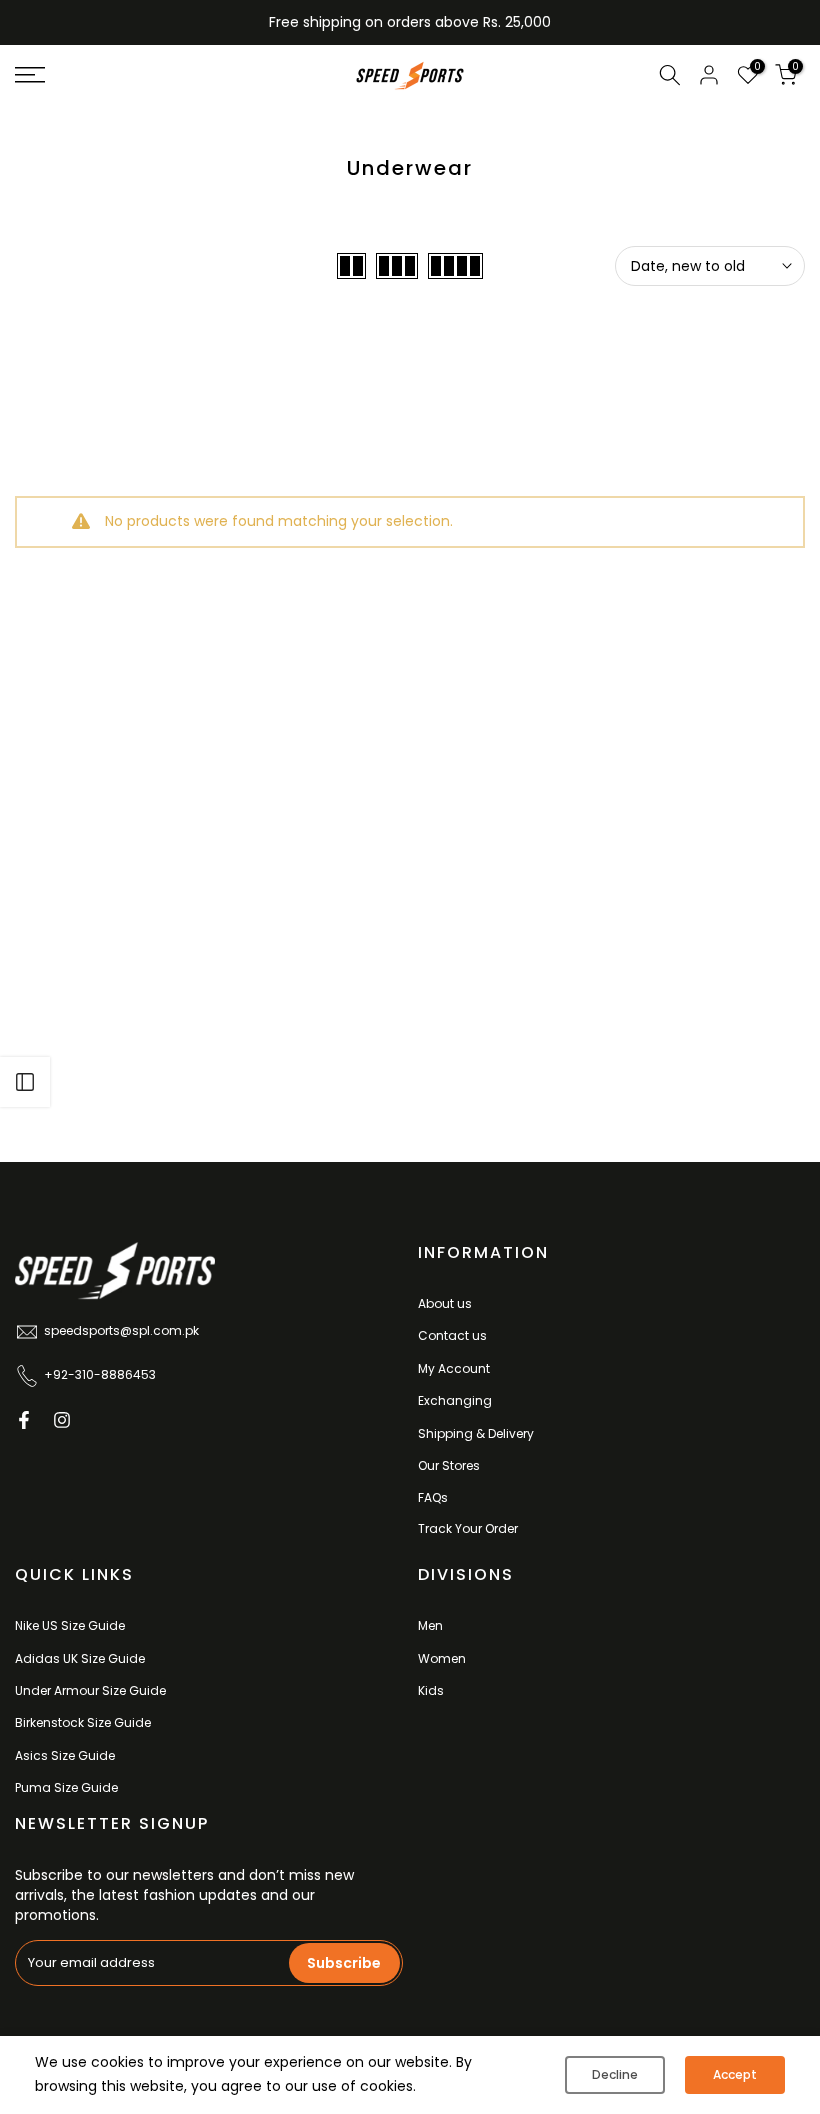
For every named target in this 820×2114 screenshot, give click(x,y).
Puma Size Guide (66, 1787)
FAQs (433, 1497)
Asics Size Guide (65, 1755)
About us (445, 1303)
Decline (615, 2074)
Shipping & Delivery (476, 1433)
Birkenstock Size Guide (83, 1722)
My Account (454, 1368)
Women (442, 1658)
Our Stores (449, 1465)
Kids (431, 1690)
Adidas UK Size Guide (80, 1658)
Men (430, 1625)
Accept (735, 2074)
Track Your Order (468, 1528)
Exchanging (455, 1400)
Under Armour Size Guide (90, 1690)
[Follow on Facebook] (24, 1420)
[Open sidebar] (25, 1082)
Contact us (452, 1335)
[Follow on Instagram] (62, 1420)
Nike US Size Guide (70, 1625)
